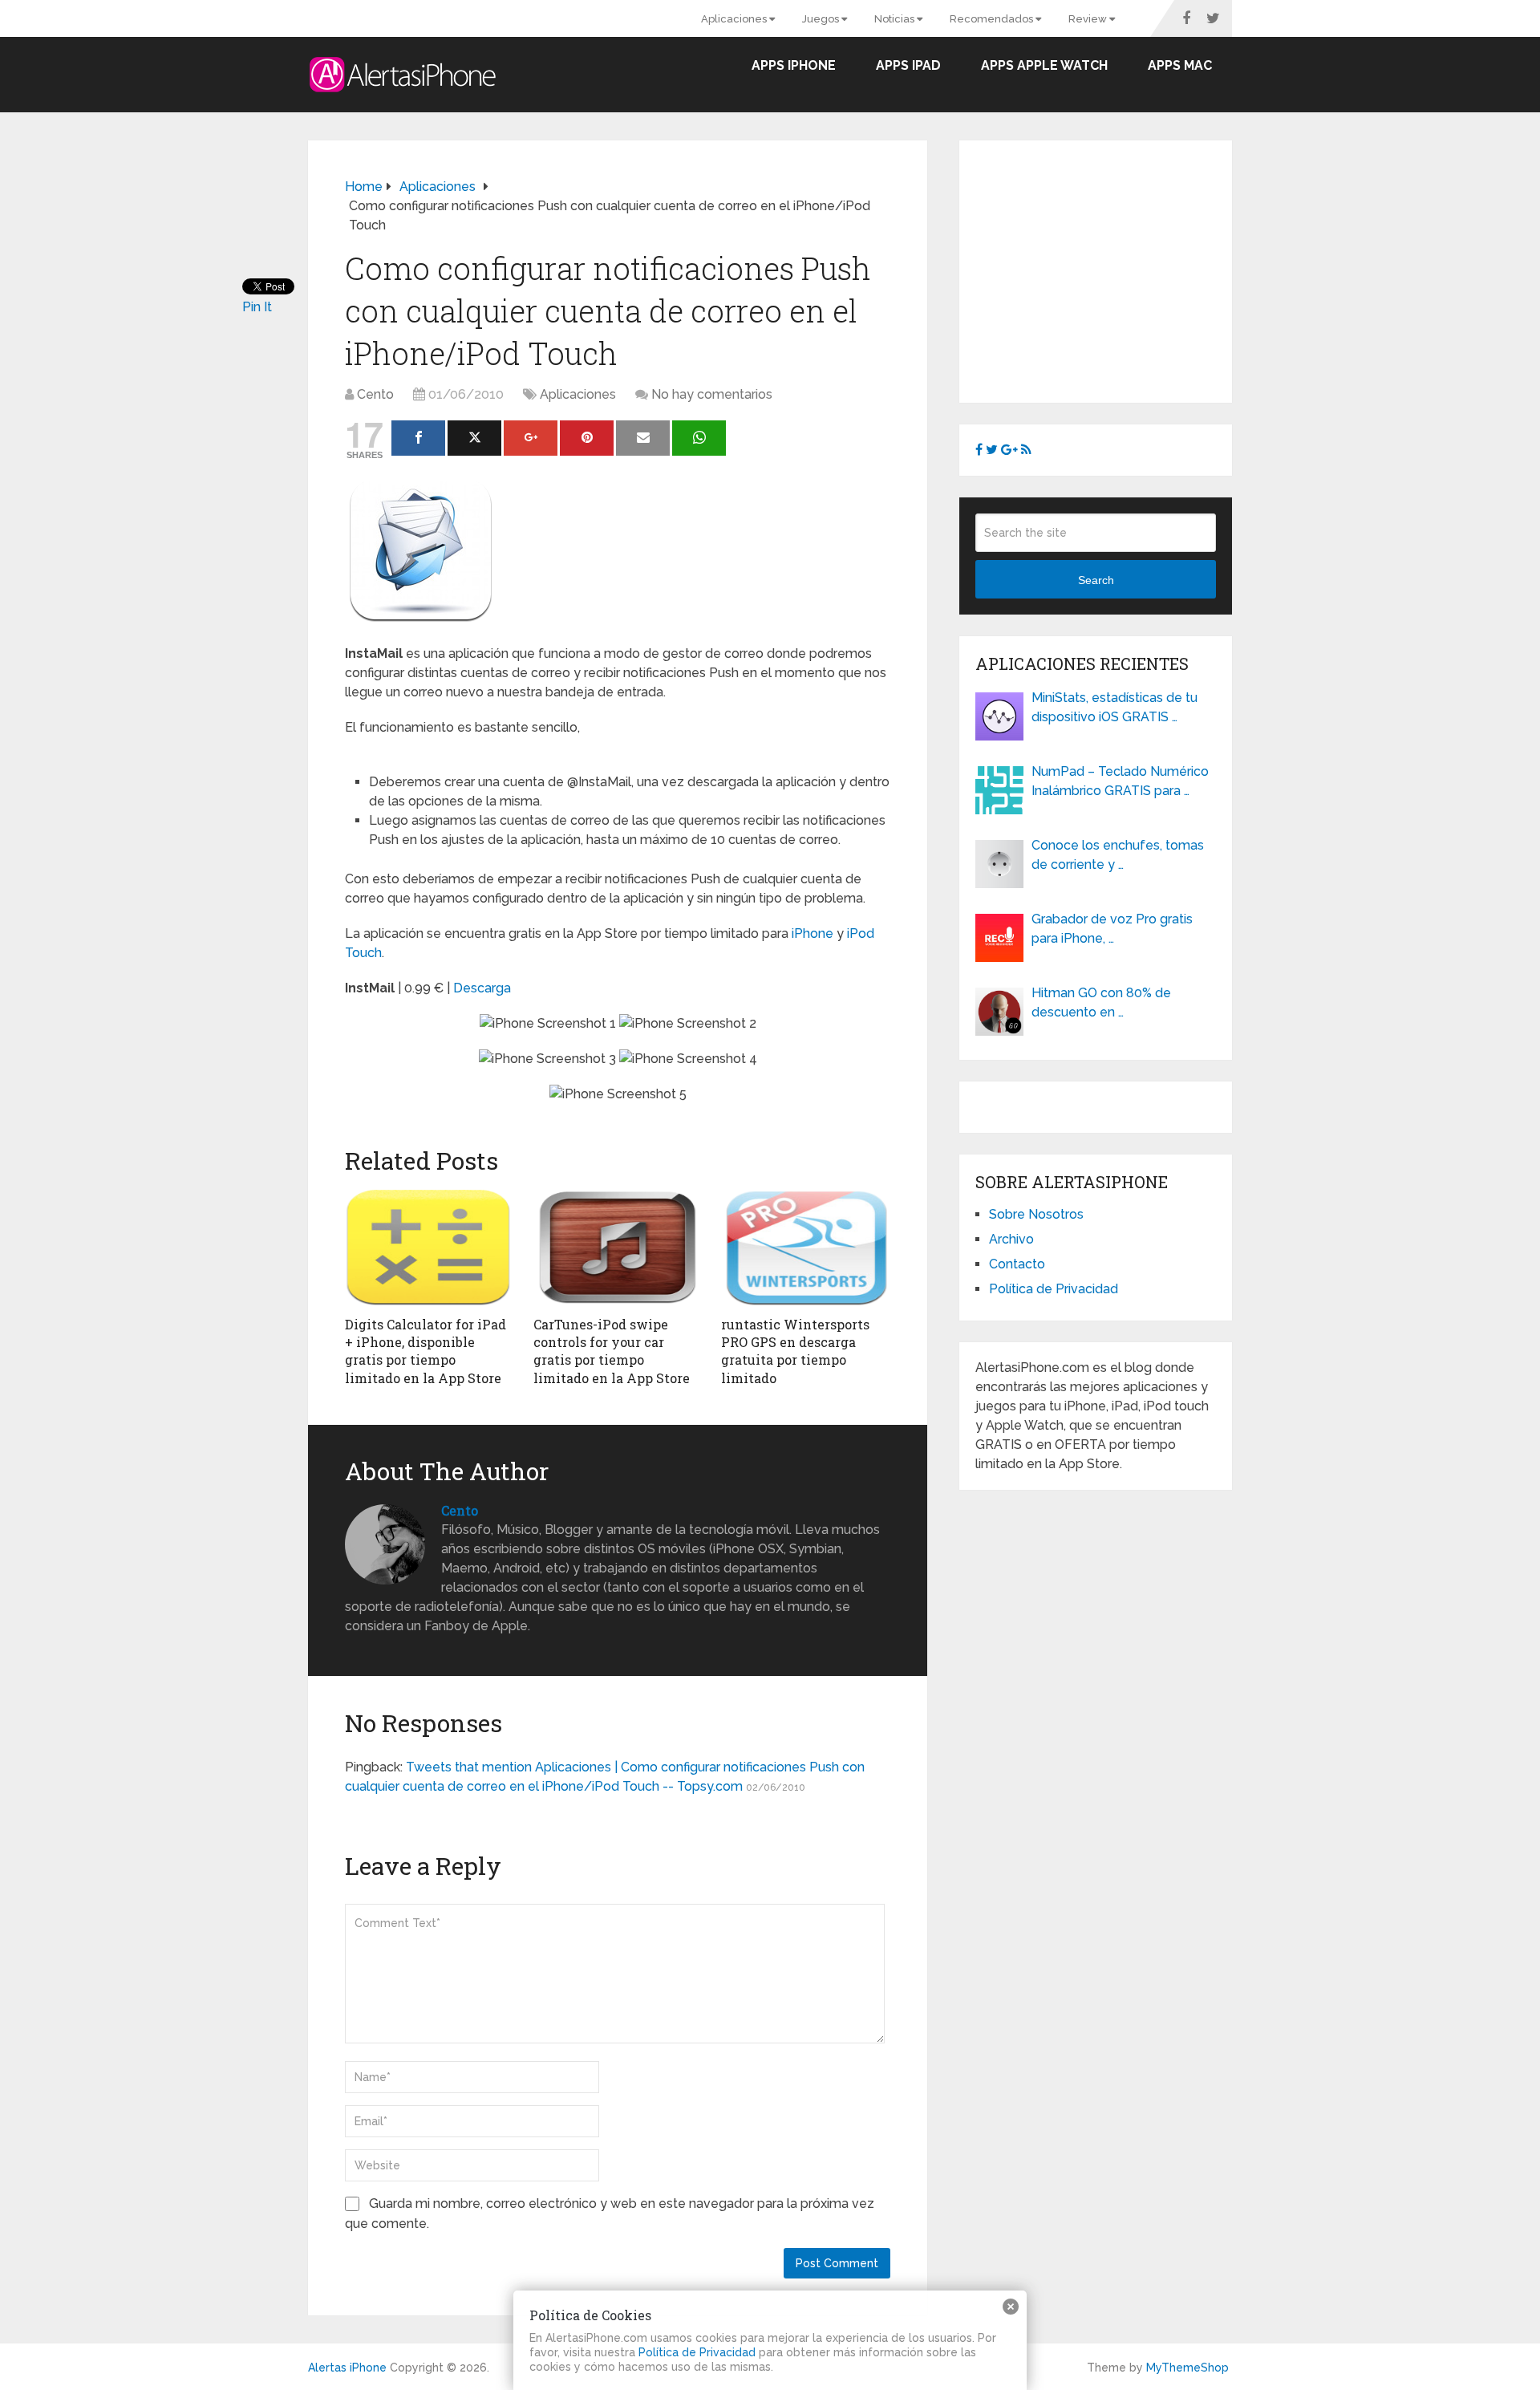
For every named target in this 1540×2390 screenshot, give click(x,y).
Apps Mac (1180, 65)
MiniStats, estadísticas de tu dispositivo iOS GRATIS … (1114, 707)
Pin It (257, 307)
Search (1096, 580)
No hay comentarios (712, 394)
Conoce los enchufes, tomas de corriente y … (1118, 855)
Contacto (1017, 1264)
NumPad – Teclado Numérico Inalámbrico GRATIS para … (1120, 781)
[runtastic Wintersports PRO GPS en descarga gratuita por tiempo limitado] (806, 1248)
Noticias (896, 19)
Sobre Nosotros (1036, 1214)
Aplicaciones (735, 19)
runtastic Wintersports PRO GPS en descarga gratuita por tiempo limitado (795, 1351)
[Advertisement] (1110, 269)
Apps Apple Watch (1044, 65)
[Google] (531, 438)
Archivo (1011, 1239)
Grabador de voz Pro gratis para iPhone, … (1112, 929)
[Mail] (643, 438)
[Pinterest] (587, 438)
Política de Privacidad (1054, 1289)
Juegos (822, 19)
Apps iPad (908, 65)
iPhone (813, 933)
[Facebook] (418, 438)
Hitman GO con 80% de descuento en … (1101, 1002)
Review (1089, 19)
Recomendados (993, 19)
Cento (375, 394)
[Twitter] (474, 438)
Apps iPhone (794, 65)
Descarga (482, 988)
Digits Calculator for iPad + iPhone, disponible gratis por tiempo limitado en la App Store (426, 1351)
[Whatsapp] (699, 438)
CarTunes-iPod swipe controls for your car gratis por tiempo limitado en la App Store (612, 1351)
